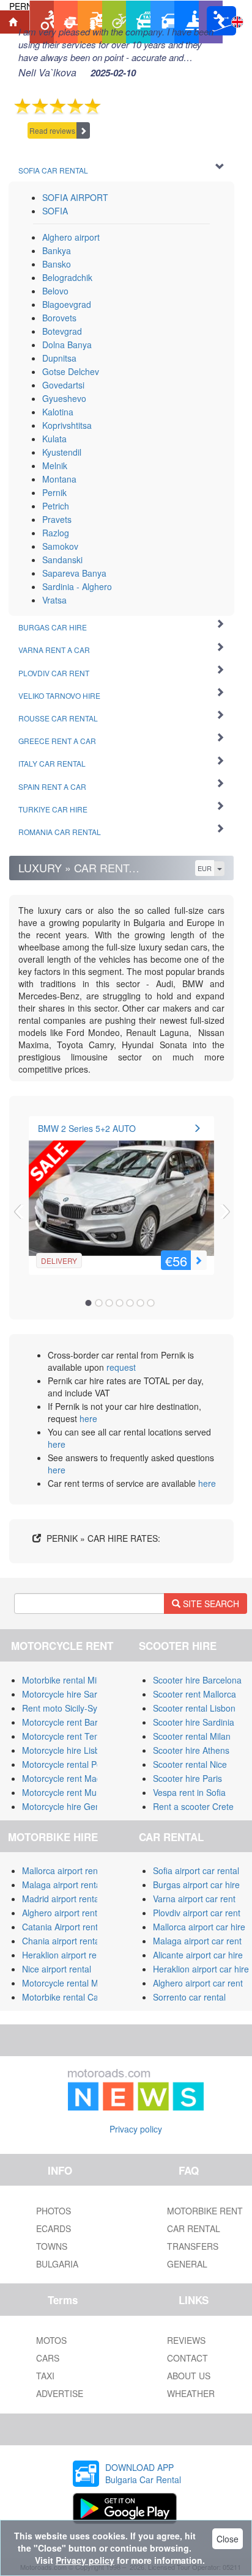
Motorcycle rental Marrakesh (77, 1983)
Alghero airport (71, 237)
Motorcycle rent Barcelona (73, 1722)
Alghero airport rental (63, 1913)
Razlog (56, 533)
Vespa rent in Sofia (189, 1792)
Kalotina (58, 412)
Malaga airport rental (62, 1885)
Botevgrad (62, 331)
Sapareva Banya (74, 573)
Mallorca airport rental (65, 1870)
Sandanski (62, 560)
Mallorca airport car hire (199, 1927)
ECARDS (54, 2228)
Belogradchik (67, 277)
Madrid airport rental (61, 1899)
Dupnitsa (59, 358)
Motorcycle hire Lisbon (66, 1750)
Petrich (56, 506)
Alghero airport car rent (198, 1983)
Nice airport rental (57, 1969)
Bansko (57, 264)
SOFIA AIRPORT (75, 197)
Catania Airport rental (63, 1927)
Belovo (55, 291)
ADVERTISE (60, 2393)
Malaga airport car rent (197, 1941)
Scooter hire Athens (191, 1750)
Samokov (60, 546)
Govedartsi (63, 385)
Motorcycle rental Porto (67, 1764)
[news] (136, 2087)
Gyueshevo (64, 398)
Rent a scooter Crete (193, 1806)
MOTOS (51, 2340)
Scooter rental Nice (190, 1764)
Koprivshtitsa (67, 425)
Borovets (59, 318)
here (88, 1418)
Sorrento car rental (189, 1997)
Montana (59, 479)
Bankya (57, 250)
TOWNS (52, 2246)
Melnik (55, 465)
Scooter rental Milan (192, 1736)
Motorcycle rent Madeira (69, 1778)
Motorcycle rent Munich (67, 1792)
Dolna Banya (67, 345)
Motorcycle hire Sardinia (69, 1694)
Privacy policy (136, 2129)
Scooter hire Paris (187, 1778)
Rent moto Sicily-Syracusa (73, 1708)
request (121, 1367)
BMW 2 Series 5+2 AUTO (87, 1128)
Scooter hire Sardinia (194, 1722)
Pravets (57, 519)
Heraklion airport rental (66, 1955)
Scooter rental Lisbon (194, 1708)
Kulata (54, 439)
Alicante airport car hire (198, 1955)
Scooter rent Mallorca (195, 1694)
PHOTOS (54, 2211)
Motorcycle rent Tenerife (69, 1736)
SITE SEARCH (210, 1604)
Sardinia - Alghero (77, 586)
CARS (48, 2358)
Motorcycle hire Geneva (68, 1806)
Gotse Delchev (71, 371)
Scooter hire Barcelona (197, 1680)
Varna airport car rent (194, 1899)
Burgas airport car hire (196, 1885)
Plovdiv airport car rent (197, 1913)
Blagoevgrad (67, 304)
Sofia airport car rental (196, 1870)
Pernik (54, 492)
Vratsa (54, 600)
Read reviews (52, 130)
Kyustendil (62, 452)
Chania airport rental (62, 1941)
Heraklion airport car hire (201, 1969)
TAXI (45, 2376)
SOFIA (55, 211)
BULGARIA (57, 2264)
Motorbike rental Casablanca (78, 1997)
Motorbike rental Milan (65, 1680)
